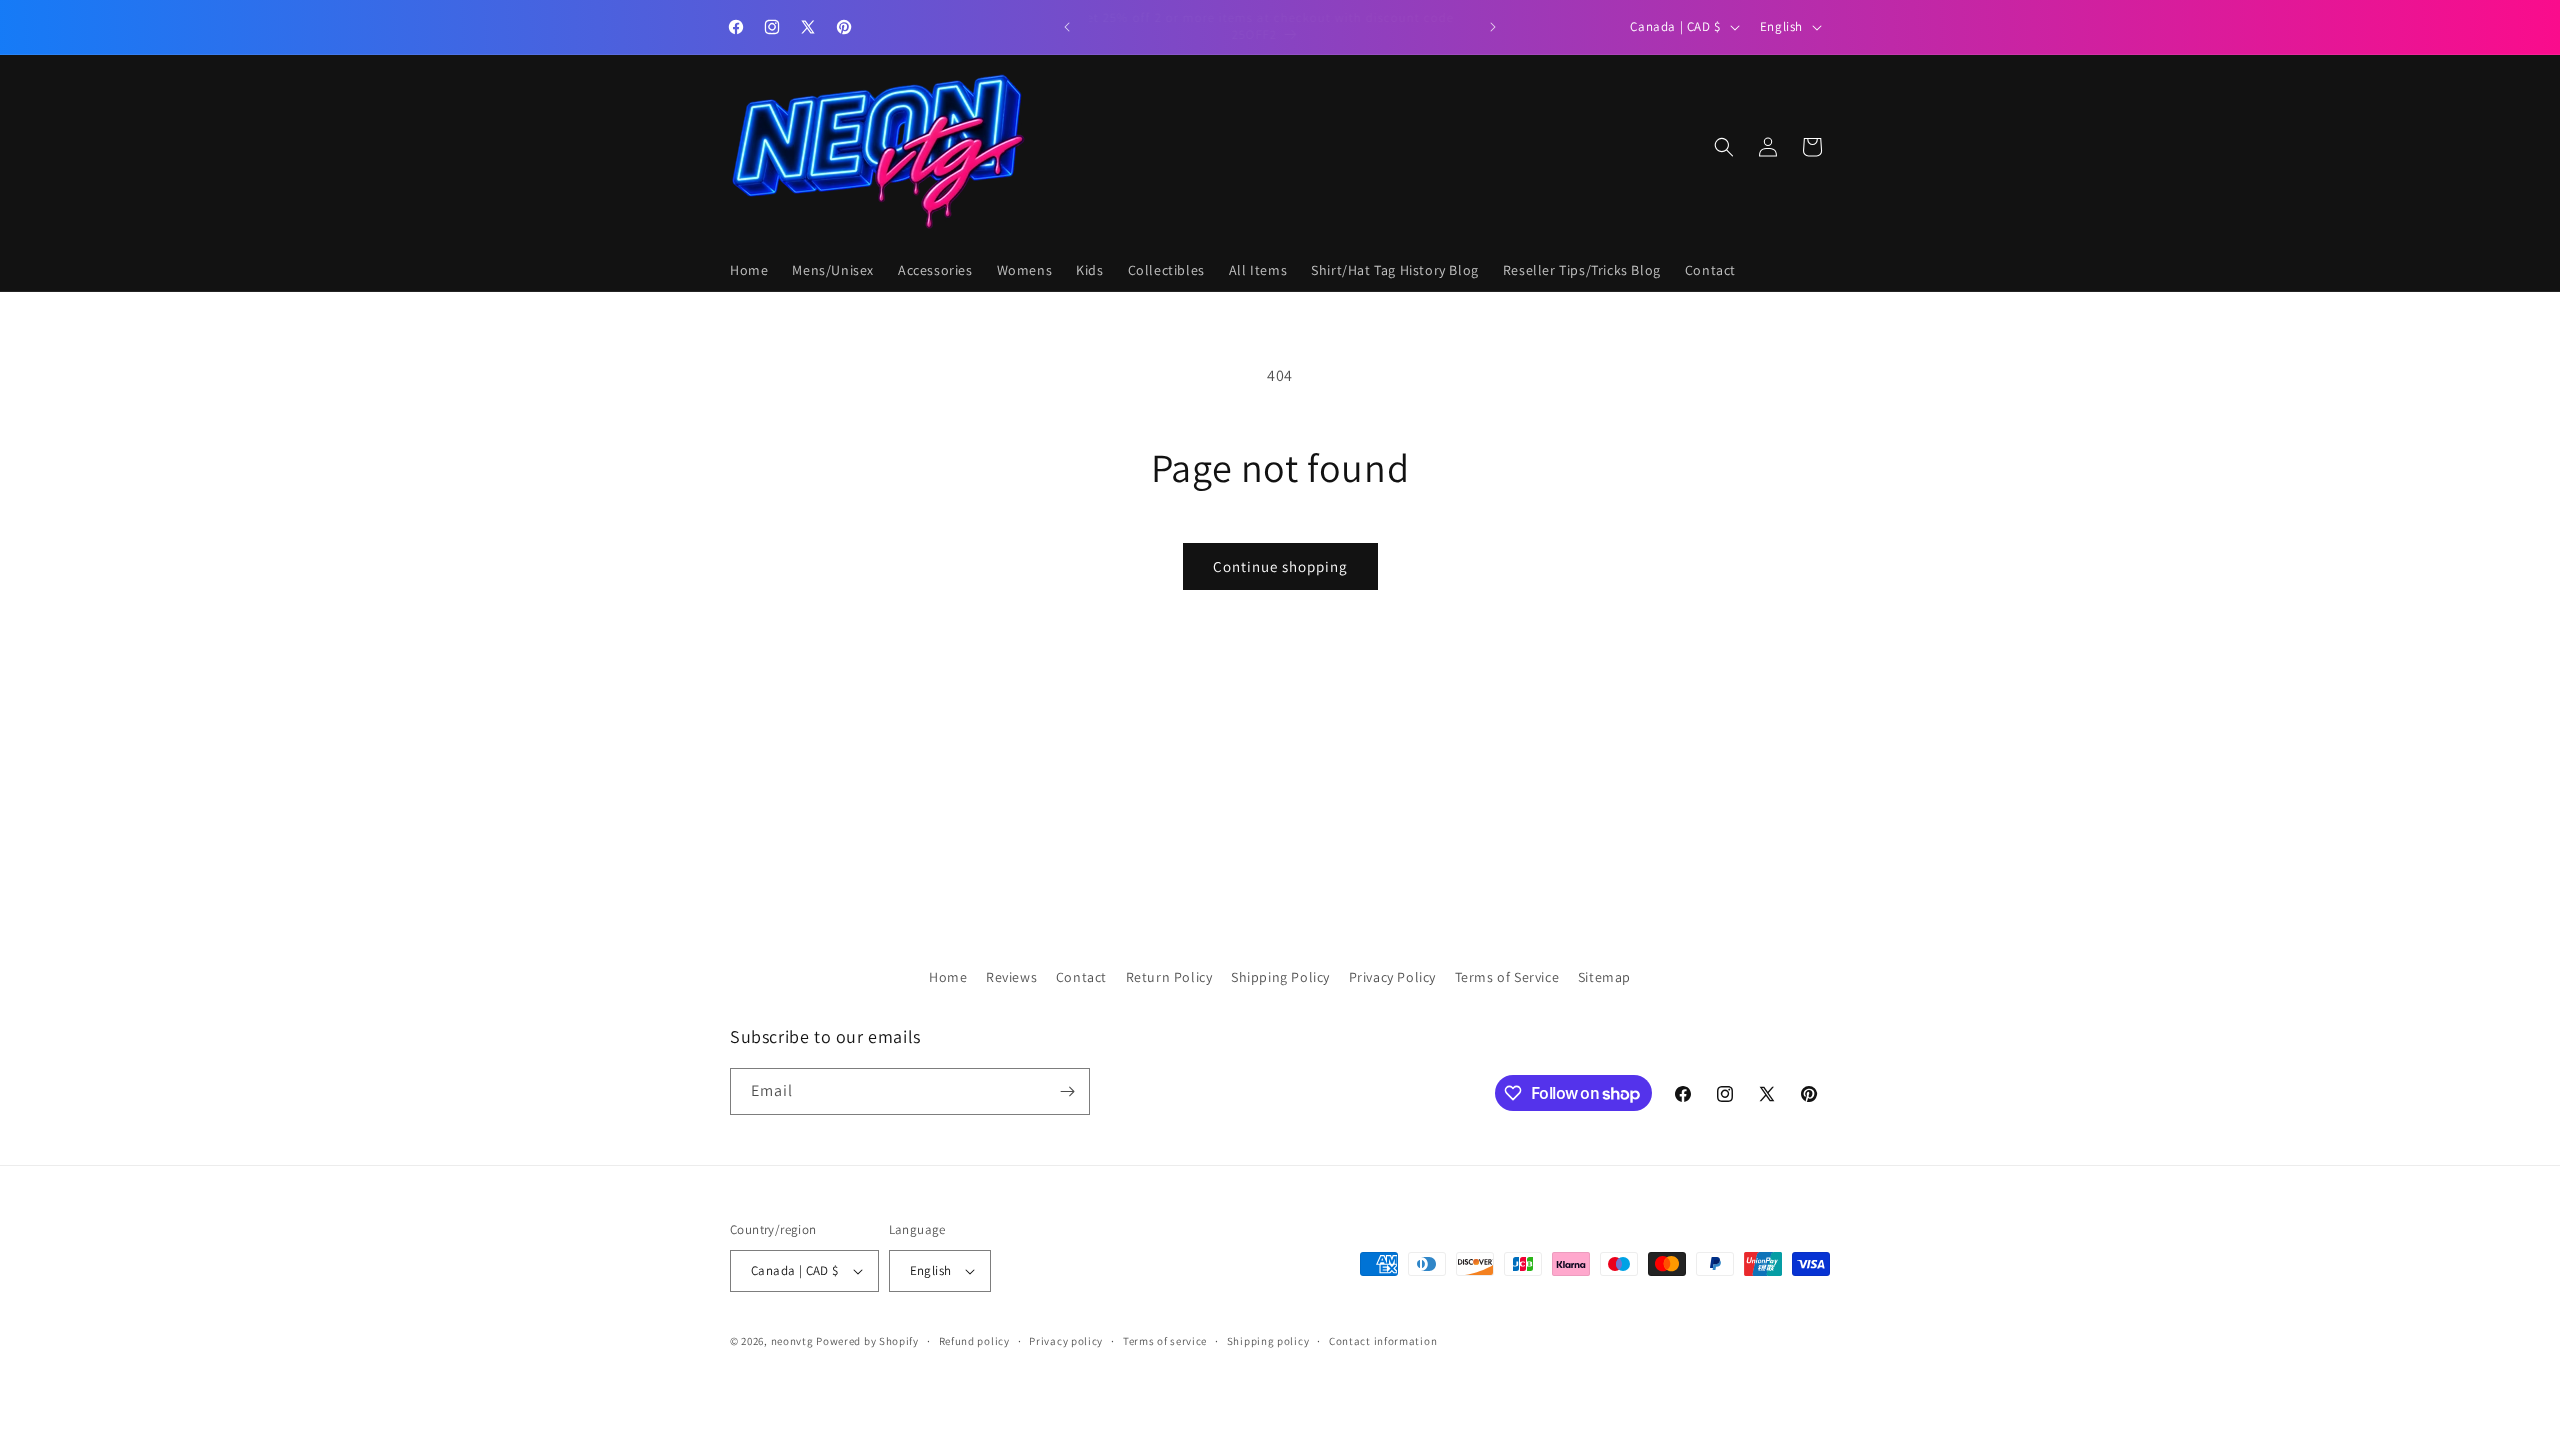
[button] (1724, 147)
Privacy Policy (1392, 977)
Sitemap (1604, 977)
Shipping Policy (1280, 977)
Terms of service (1165, 1341)
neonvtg (792, 1341)
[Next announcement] (1493, 27)
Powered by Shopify (867, 1341)
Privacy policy (1066, 1341)
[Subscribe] (1067, 1091)
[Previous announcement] (1067, 27)
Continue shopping (1280, 566)
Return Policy (1169, 977)
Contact (1081, 977)
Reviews (1011, 977)
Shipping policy (1268, 1341)
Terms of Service (1507, 977)
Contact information (1383, 1341)
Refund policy (974, 1341)
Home (948, 977)
